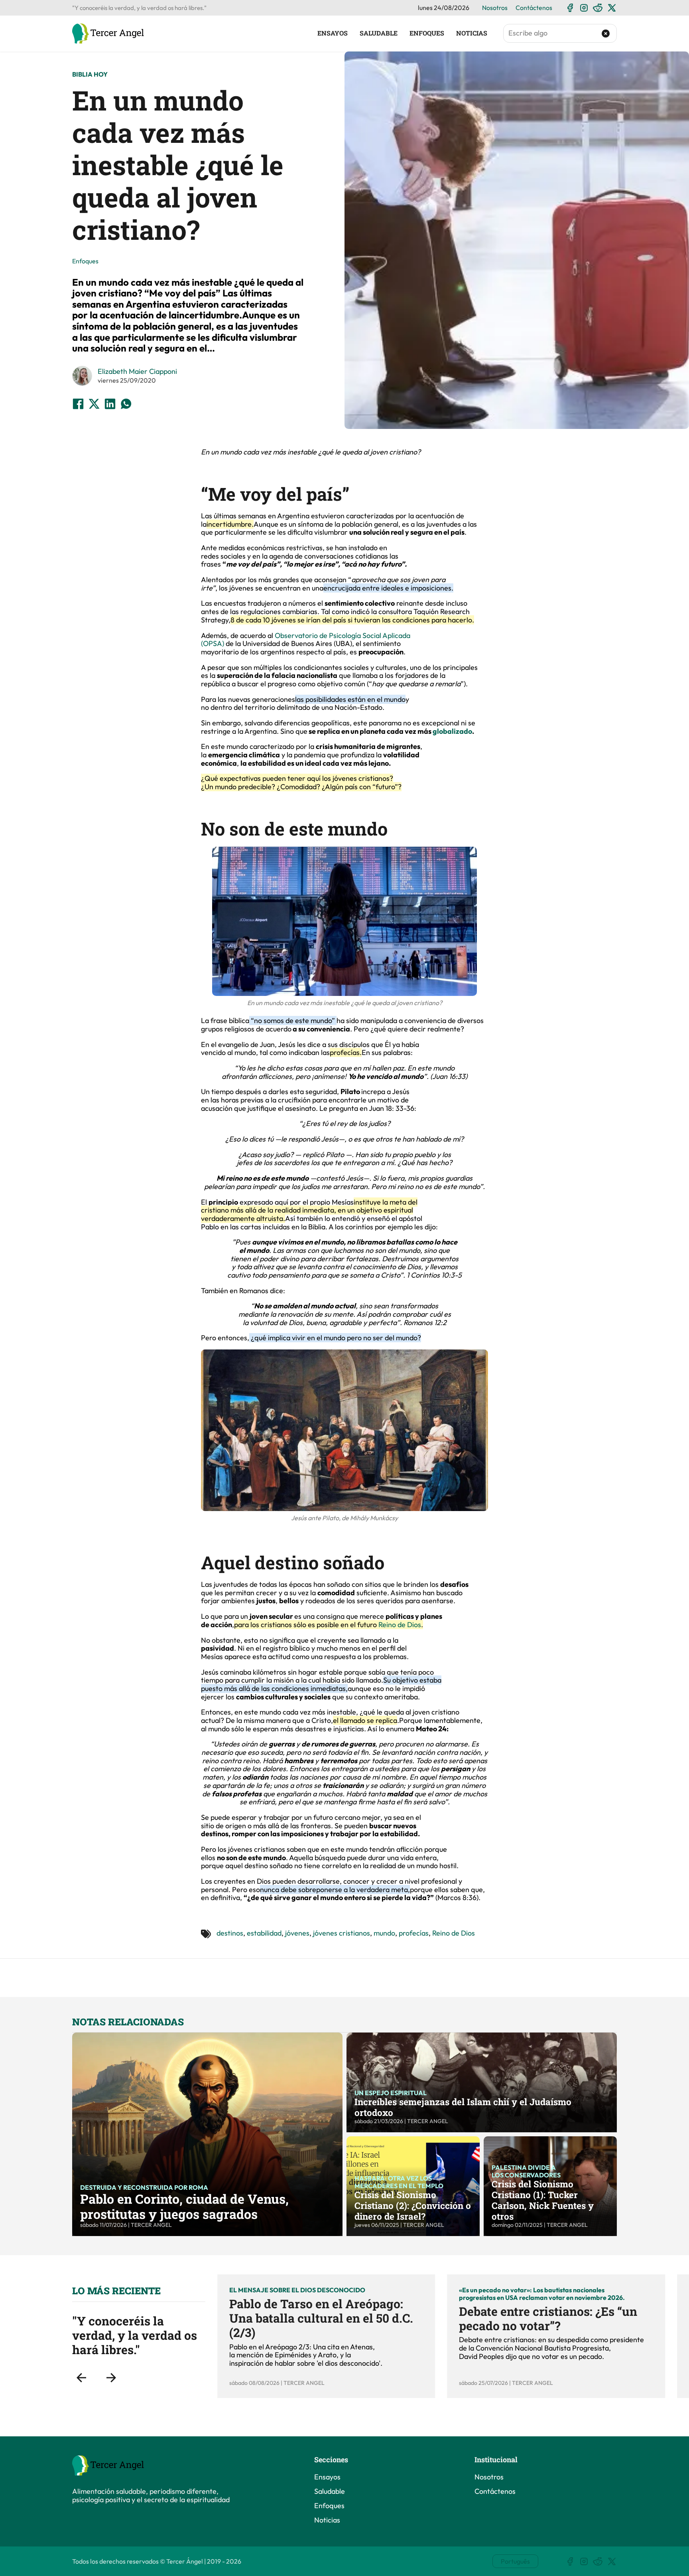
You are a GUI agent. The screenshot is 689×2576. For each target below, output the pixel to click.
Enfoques (427, 33)
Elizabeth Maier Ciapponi (137, 371)
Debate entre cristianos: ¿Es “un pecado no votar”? (548, 2318)
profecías (414, 1933)
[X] (612, 8)
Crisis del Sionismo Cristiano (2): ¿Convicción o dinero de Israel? (413, 2205)
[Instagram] (584, 8)
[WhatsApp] (126, 404)
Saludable (379, 33)
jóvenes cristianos (342, 1933)
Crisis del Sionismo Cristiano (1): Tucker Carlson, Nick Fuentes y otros (543, 2200)
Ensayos (333, 33)
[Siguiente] (111, 2378)
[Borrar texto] (606, 34)
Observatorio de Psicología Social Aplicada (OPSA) (306, 640)
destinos (230, 1933)
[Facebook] (570, 8)
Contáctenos (534, 8)
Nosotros (495, 8)
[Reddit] (598, 8)
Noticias (472, 33)
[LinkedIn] (110, 404)
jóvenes (297, 1933)
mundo (384, 1933)
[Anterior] (81, 2378)
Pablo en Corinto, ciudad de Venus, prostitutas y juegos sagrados (184, 2206)
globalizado (452, 731)
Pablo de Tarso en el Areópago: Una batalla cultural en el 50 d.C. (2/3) (321, 2318)
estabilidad (264, 1933)
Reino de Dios (400, 1625)
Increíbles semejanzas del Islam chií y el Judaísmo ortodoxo (463, 2107)
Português (515, 2561)
